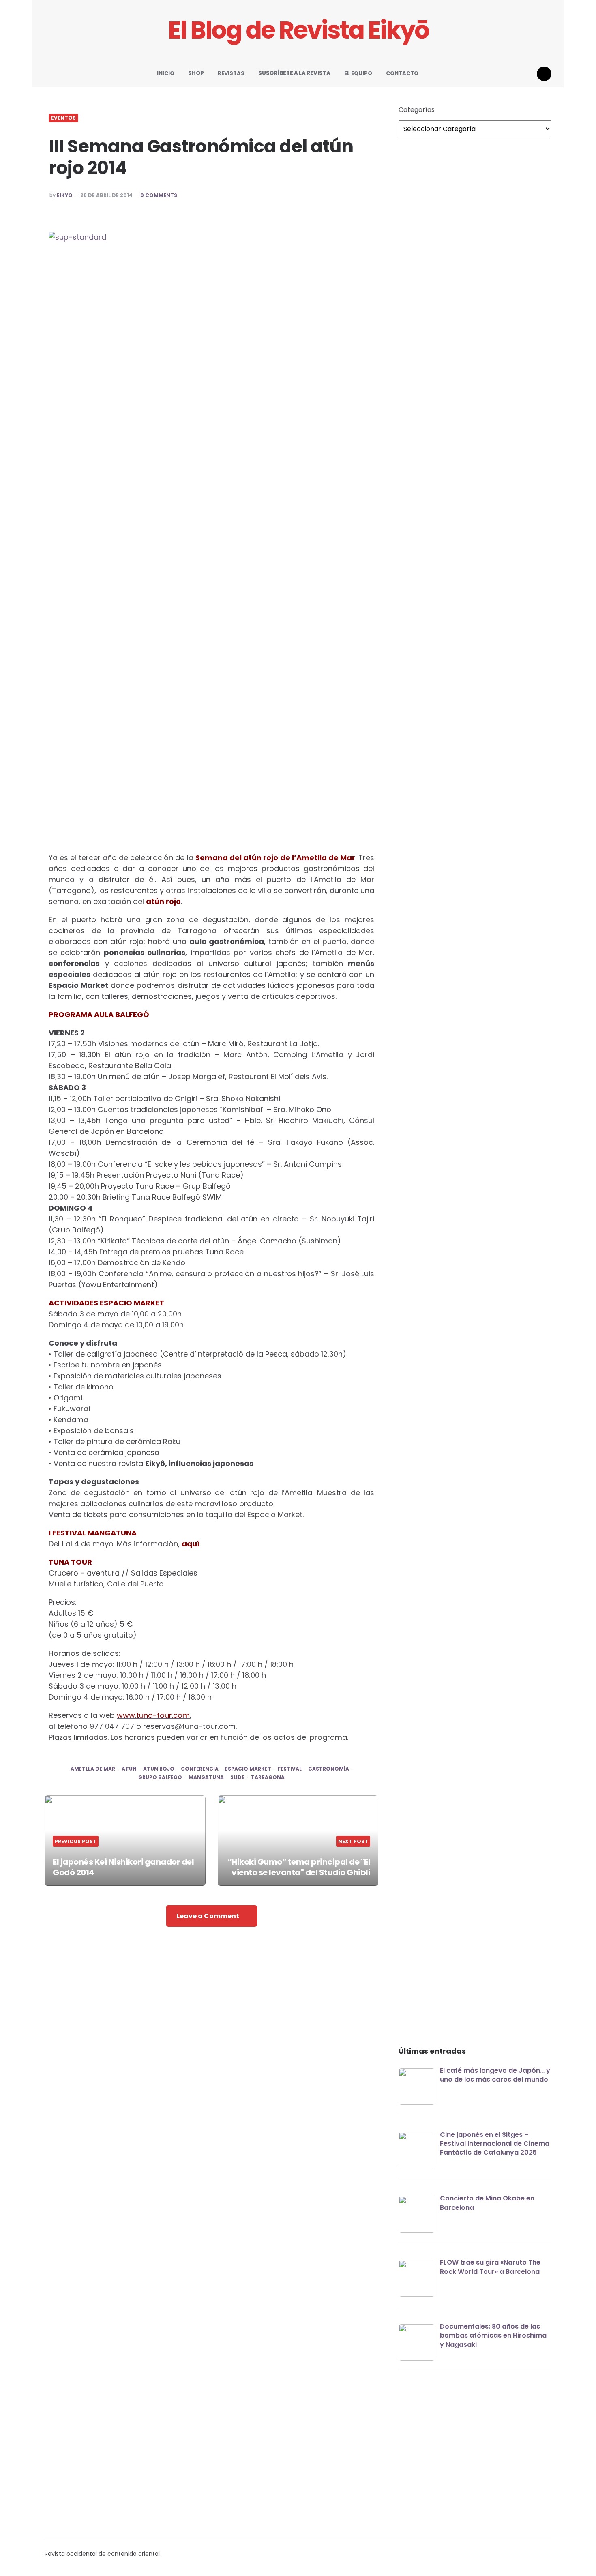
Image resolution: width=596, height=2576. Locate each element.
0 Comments (159, 195)
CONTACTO (402, 73)
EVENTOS (63, 118)
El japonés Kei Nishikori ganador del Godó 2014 (123, 1867)
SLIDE (237, 1777)
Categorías (417, 110)
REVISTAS (231, 73)
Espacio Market (248, 1769)
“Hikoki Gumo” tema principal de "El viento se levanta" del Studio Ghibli (299, 1867)
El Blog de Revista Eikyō (298, 30)
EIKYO (65, 195)
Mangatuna (206, 1777)
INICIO (166, 73)
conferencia (200, 1769)
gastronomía (329, 1769)
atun (129, 1769)
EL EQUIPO (358, 73)
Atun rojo (159, 1769)
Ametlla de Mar (93, 1769)
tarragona (268, 1777)
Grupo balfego (160, 1777)
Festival (290, 1769)
